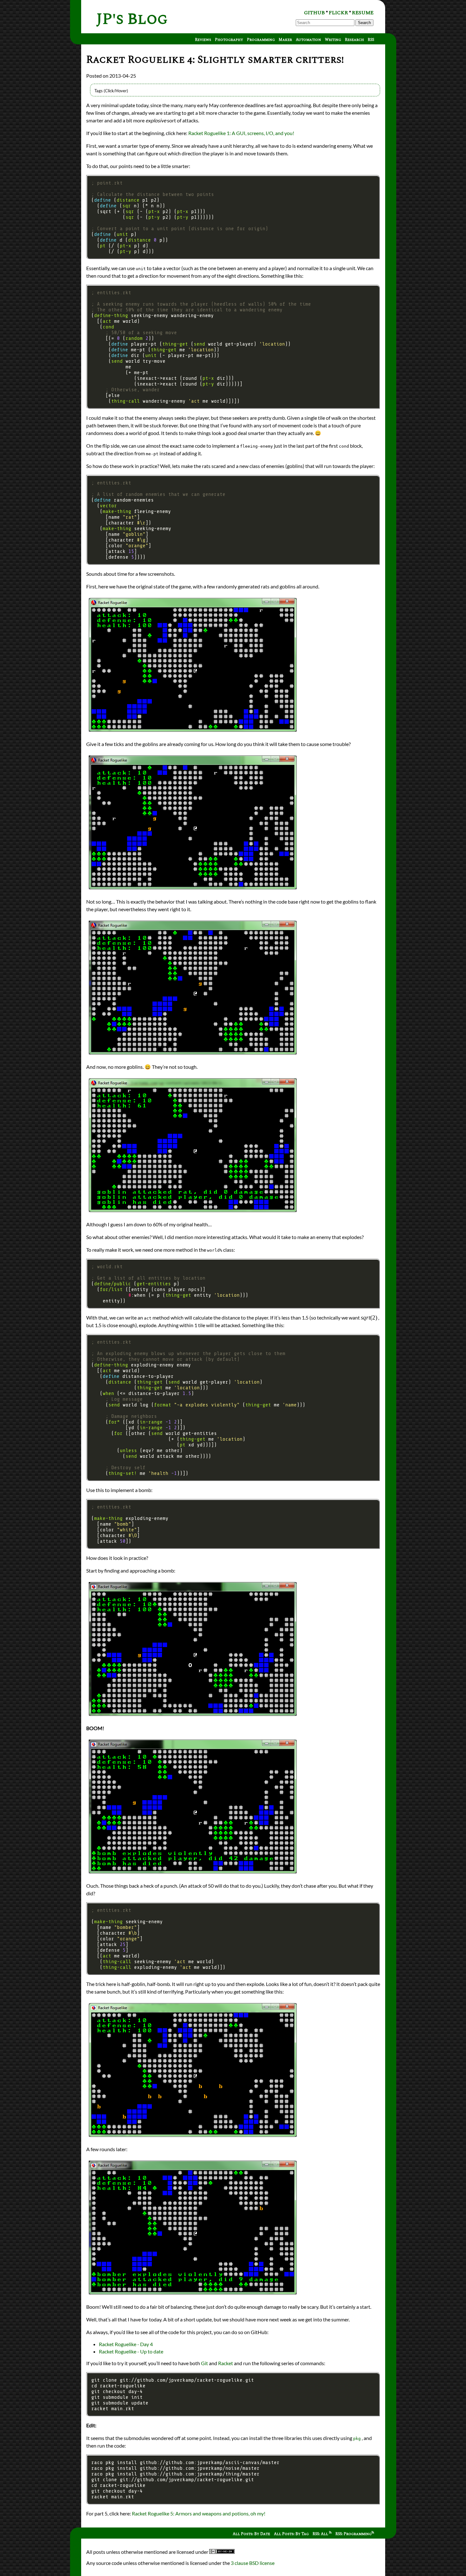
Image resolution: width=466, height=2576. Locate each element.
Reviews (203, 40)
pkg (357, 2439)
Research (354, 40)
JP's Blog (132, 19)
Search (364, 23)
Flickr (338, 13)
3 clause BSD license (253, 2563)
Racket (226, 2363)
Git (204, 2363)
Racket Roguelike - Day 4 (126, 2344)
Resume (363, 13)
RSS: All (321, 2534)
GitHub (314, 13)
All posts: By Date (251, 2534)
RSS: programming (353, 2534)
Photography (229, 40)
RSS (371, 40)
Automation (308, 40)
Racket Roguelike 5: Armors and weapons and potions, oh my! (199, 2513)
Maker (285, 40)
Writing (333, 40)
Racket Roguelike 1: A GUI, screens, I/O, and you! (241, 133)
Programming (261, 40)
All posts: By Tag (291, 2534)
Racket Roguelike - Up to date (131, 2351)
